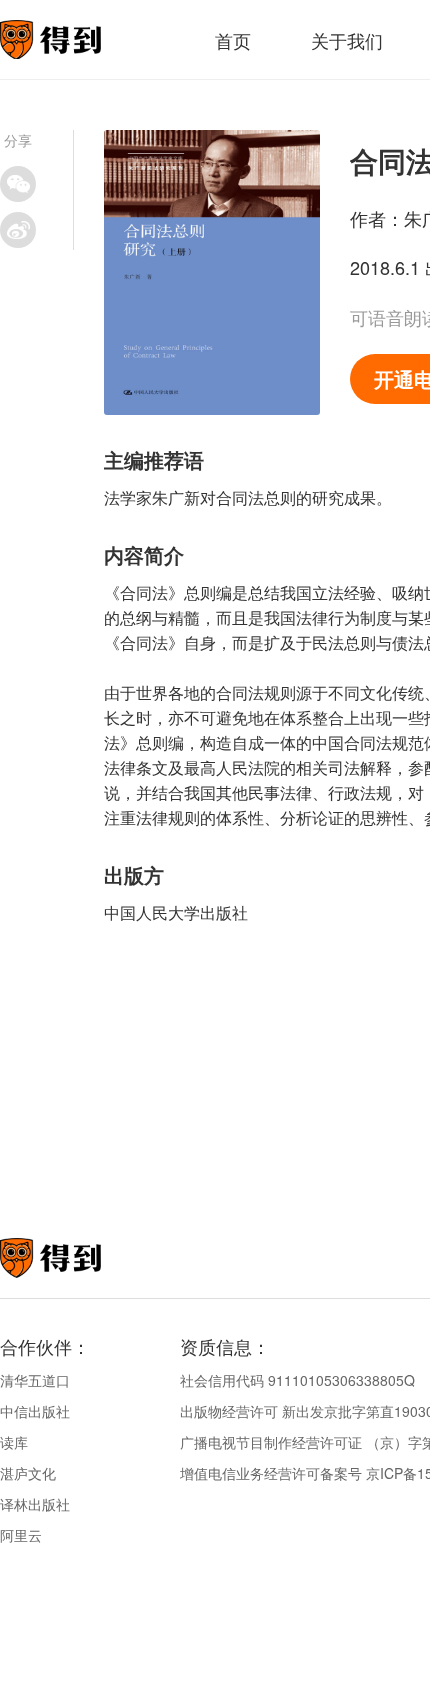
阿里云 (21, 1535)
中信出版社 (35, 1411)
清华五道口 (35, 1380)
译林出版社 (35, 1504)
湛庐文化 (28, 1473)
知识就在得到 (77, 1258)
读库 (14, 1442)
